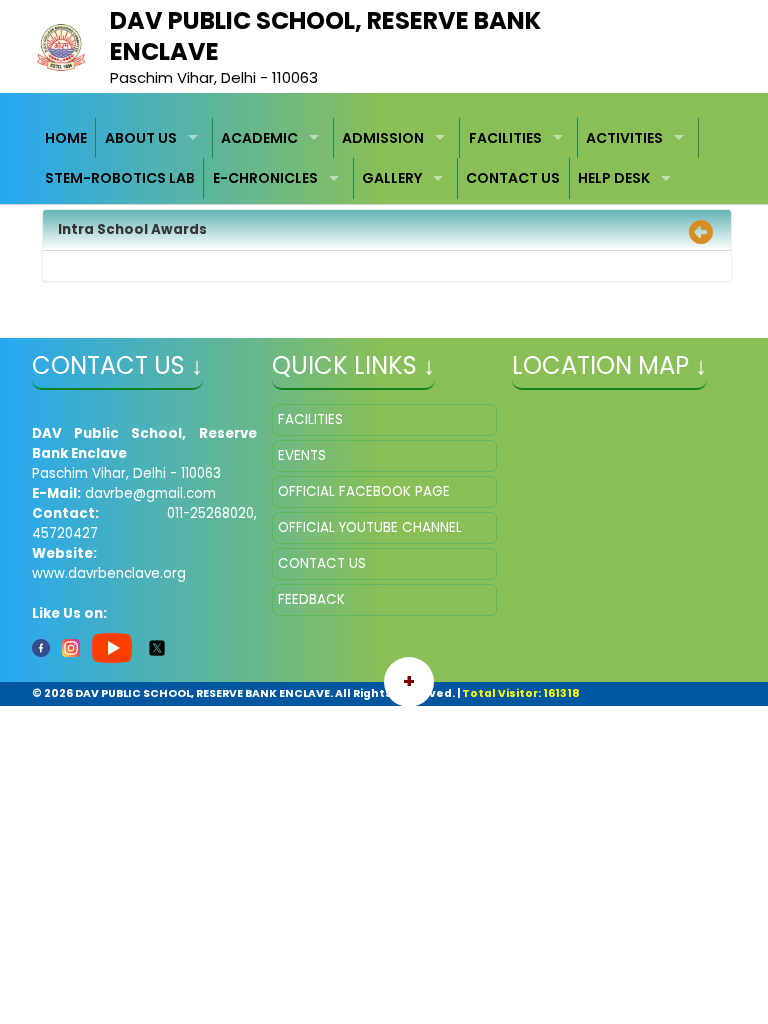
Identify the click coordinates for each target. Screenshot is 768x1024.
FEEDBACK (311, 599)
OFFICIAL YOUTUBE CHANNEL (370, 527)
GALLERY (392, 178)
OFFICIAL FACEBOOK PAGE (364, 491)
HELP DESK (614, 178)
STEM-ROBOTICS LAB (120, 178)
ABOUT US (141, 138)
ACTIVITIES (624, 138)
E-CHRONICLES (265, 178)
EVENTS (302, 455)
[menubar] (384, 158)
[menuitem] (67, 138)
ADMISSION (383, 138)
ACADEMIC (259, 138)
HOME (66, 138)
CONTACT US (513, 178)
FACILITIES (505, 138)
